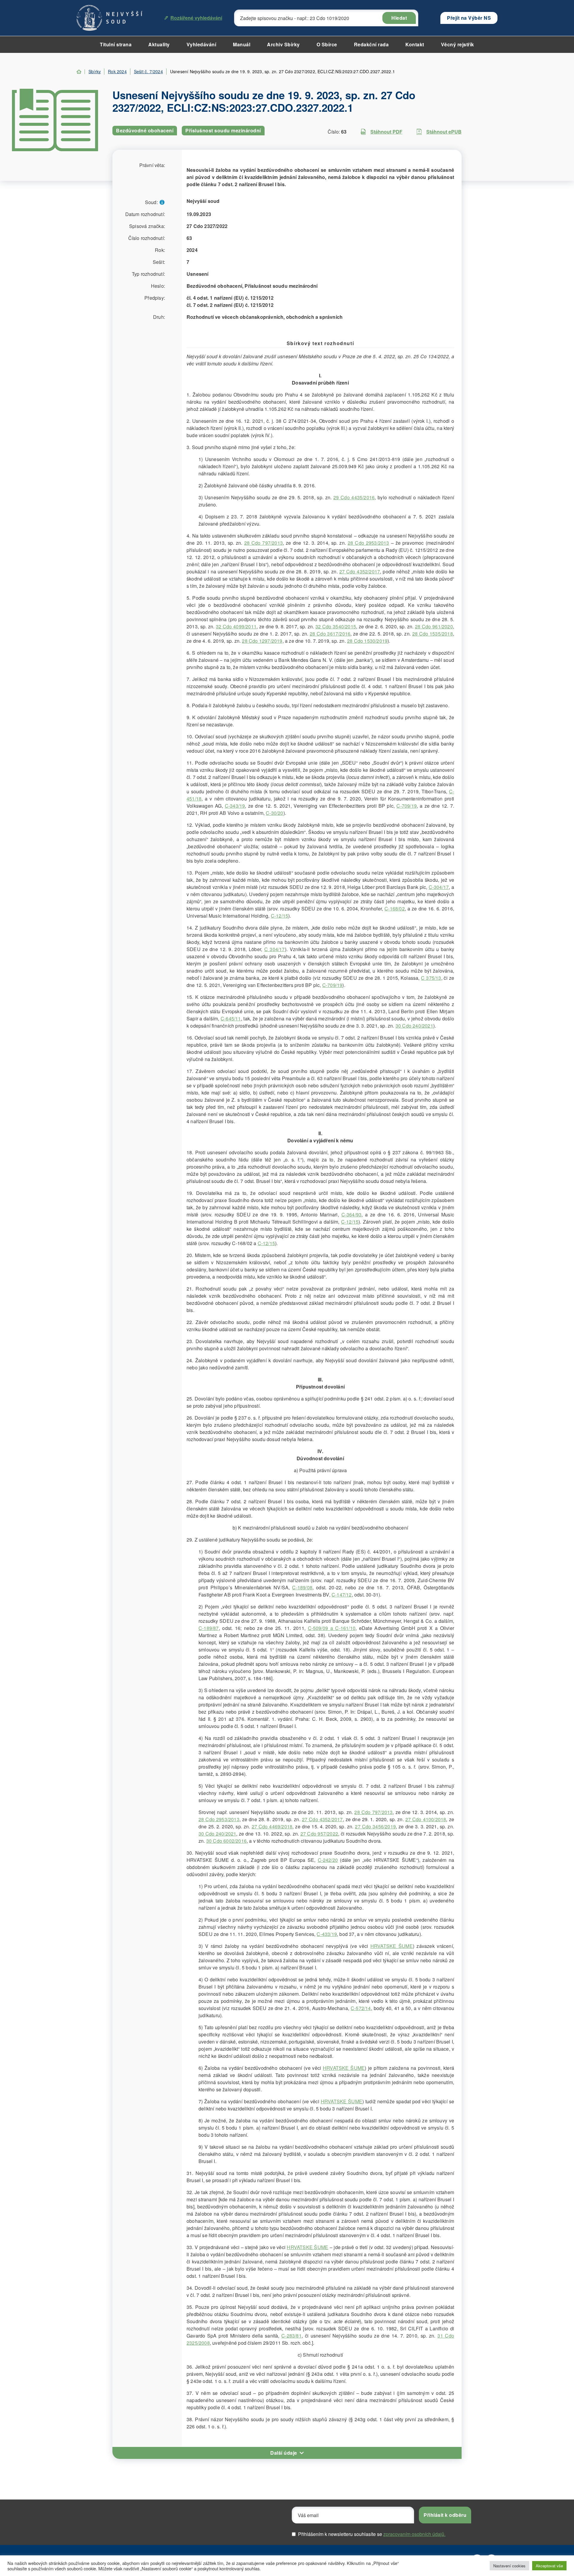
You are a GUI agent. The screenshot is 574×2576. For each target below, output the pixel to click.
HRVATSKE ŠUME (392, 1946)
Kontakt (415, 44)
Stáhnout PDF (386, 132)
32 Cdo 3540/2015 (336, 626)
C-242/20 (328, 1860)
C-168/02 (395, 909)
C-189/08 (302, 1587)
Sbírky (95, 71)
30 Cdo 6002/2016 (226, 1841)
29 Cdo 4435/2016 (354, 497)
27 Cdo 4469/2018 (272, 1826)
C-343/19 (235, 806)
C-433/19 (327, 1934)
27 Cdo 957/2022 (319, 1834)
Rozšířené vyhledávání (196, 18)
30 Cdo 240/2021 (414, 1026)
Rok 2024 (117, 71)
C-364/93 (352, 1214)
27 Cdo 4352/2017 (360, 571)
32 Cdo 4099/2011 (236, 626)
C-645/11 (231, 1018)
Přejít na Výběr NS (469, 18)
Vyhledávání (201, 44)
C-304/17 (439, 887)
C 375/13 (431, 978)
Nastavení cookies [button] (509, 2566)
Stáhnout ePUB (444, 132)
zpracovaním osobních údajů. (414, 2534)
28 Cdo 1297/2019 (262, 641)
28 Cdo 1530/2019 (367, 641)
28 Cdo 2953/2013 (368, 543)
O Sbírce (327, 44)
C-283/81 (291, 2336)
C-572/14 (361, 2008)
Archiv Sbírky (283, 44)
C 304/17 (275, 949)
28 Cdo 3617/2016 (330, 634)
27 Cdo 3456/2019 (375, 1826)
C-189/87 (209, 1628)
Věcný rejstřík (458, 44)
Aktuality (159, 44)
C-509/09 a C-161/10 (332, 1628)
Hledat (399, 18)
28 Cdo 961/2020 (434, 626)
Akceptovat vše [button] (549, 2566)
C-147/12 (342, 1595)
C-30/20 (274, 813)
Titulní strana (116, 44)
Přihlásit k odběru (445, 2515)
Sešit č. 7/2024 (148, 71)
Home (79, 72)
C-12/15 (280, 916)
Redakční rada (371, 44)
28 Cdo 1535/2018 (433, 634)
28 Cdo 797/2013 (264, 543)
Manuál (242, 44)
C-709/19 (407, 806)
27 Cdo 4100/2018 (426, 1819)
